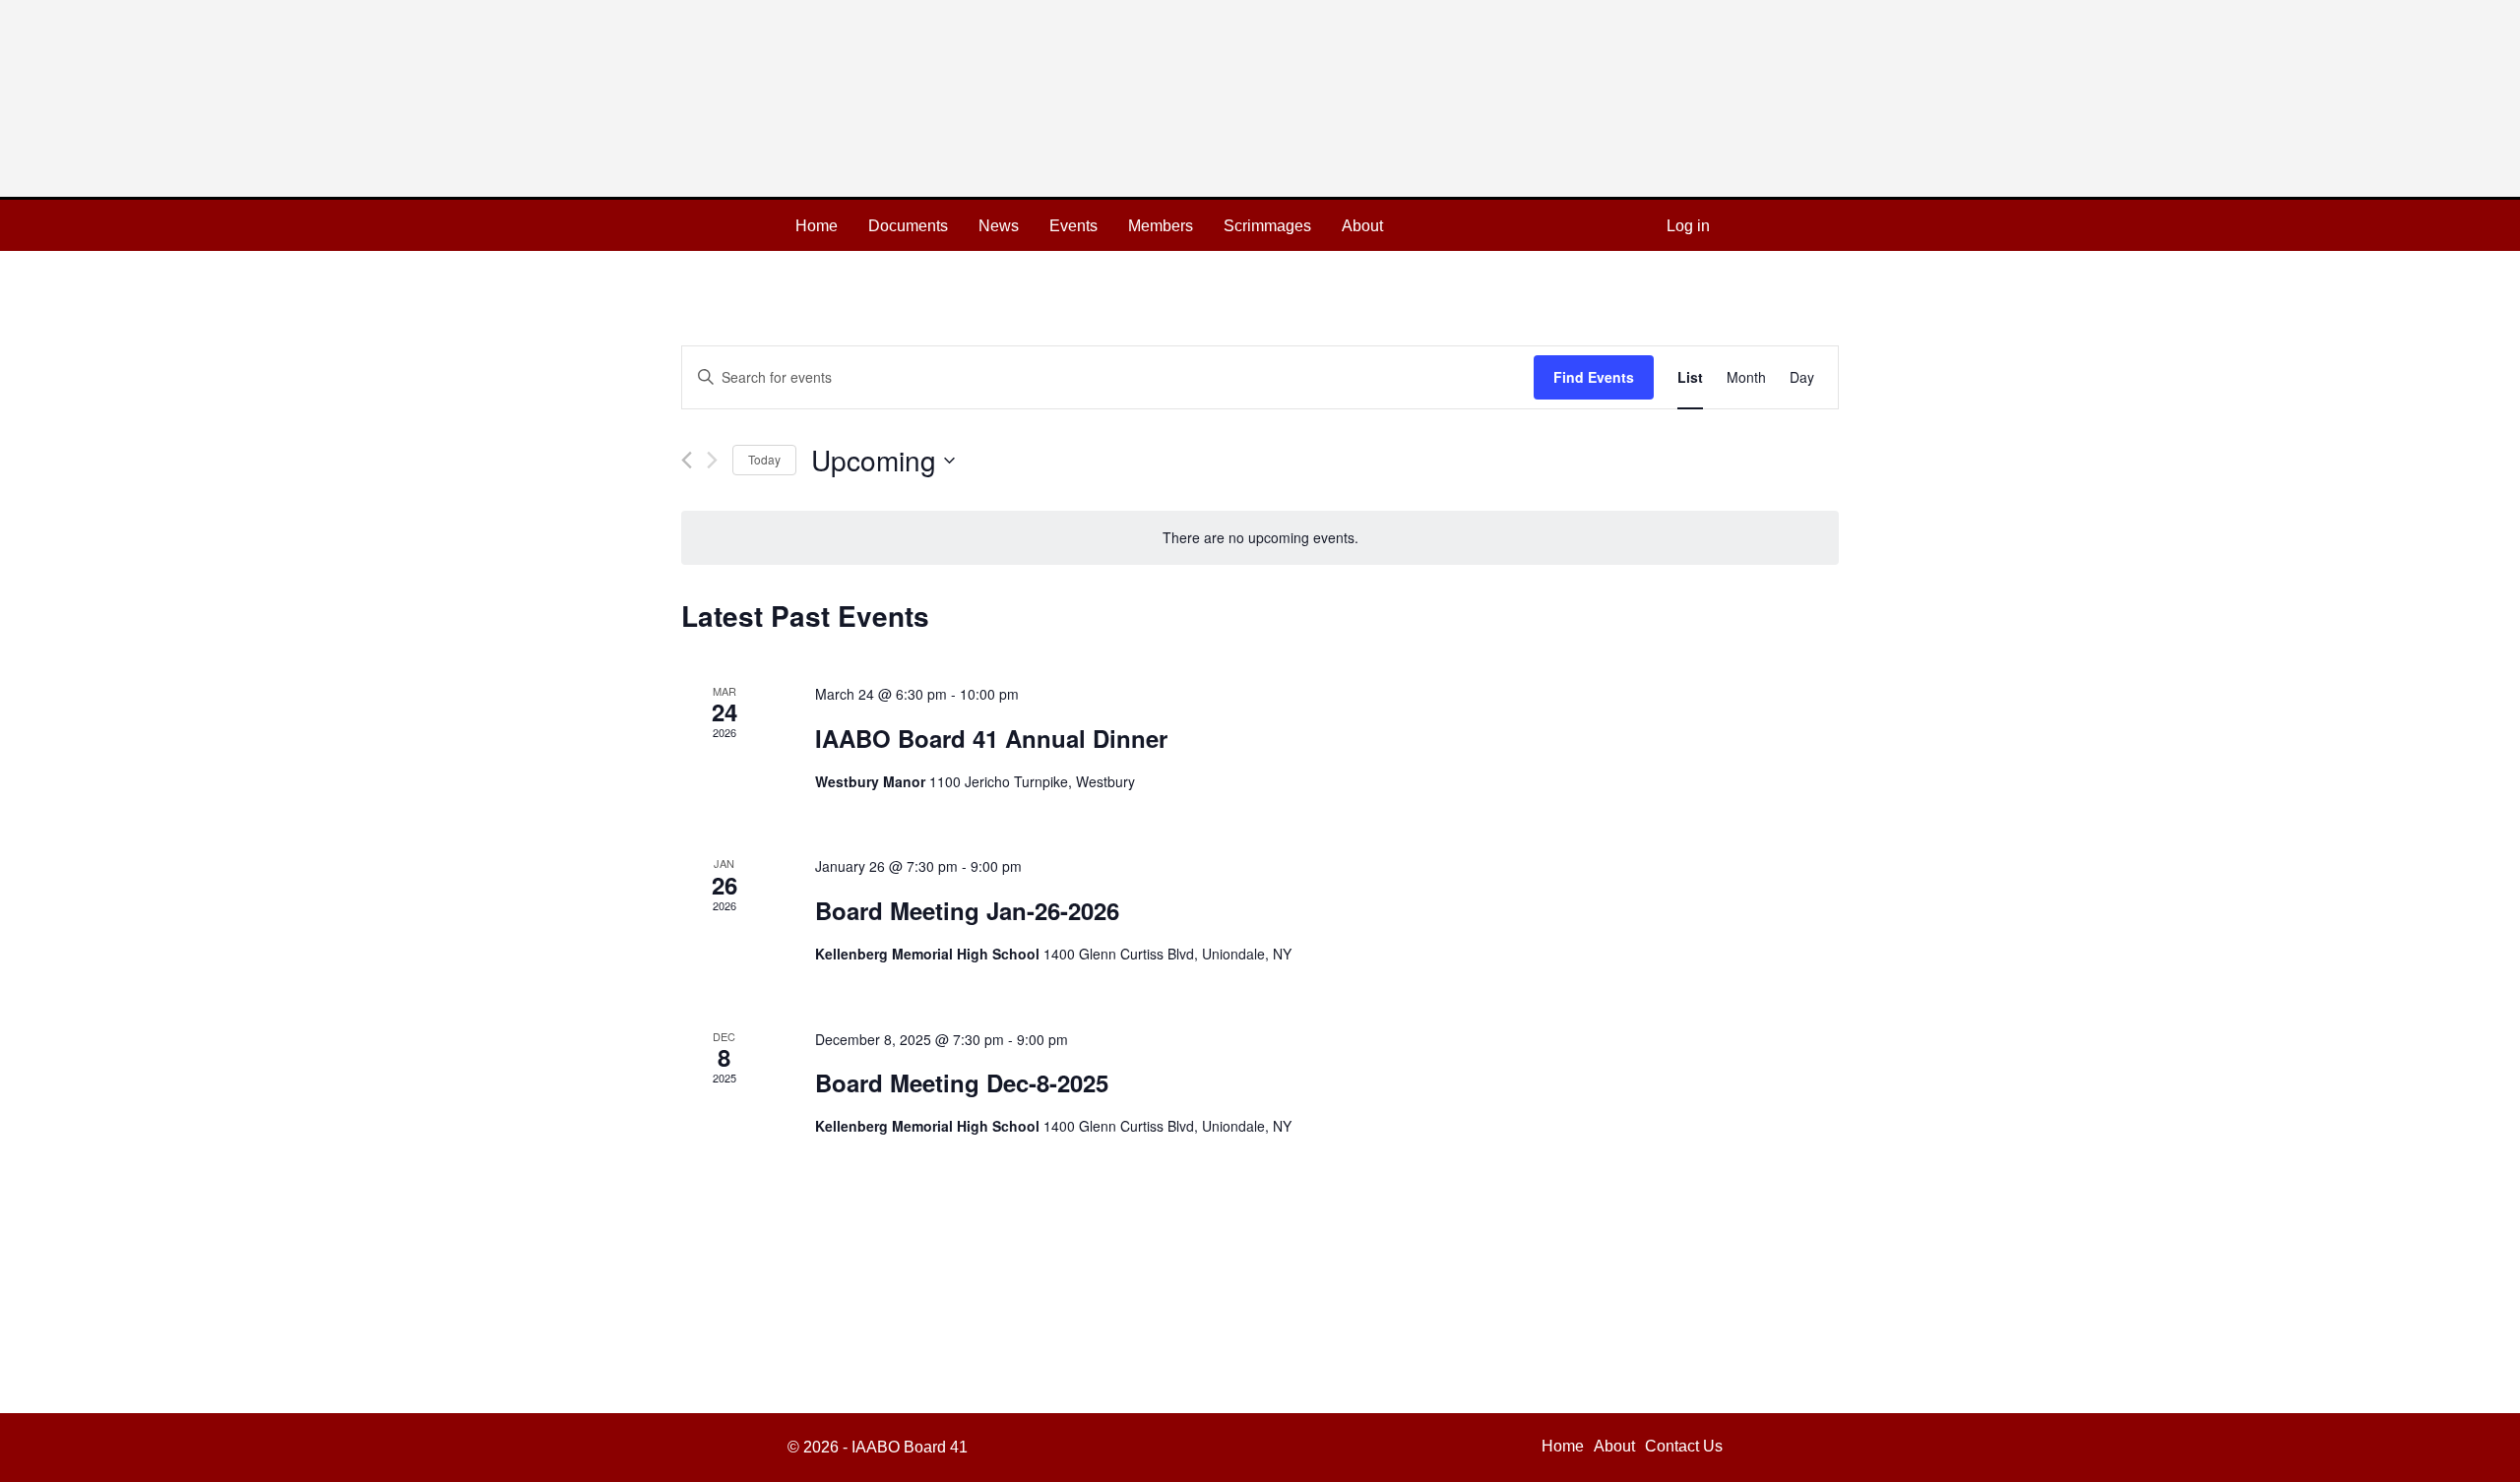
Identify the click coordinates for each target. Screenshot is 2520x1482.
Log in (1688, 226)
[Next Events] (712, 460)
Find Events (1594, 377)
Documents (908, 226)
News (999, 226)
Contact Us (1684, 1446)
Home (817, 226)
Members (1161, 226)
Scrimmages (1267, 226)
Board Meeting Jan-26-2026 (967, 910)
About (1362, 226)
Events (1073, 226)
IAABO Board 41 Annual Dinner (991, 738)
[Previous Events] (687, 460)
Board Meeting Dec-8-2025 (962, 1082)
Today (764, 459)
